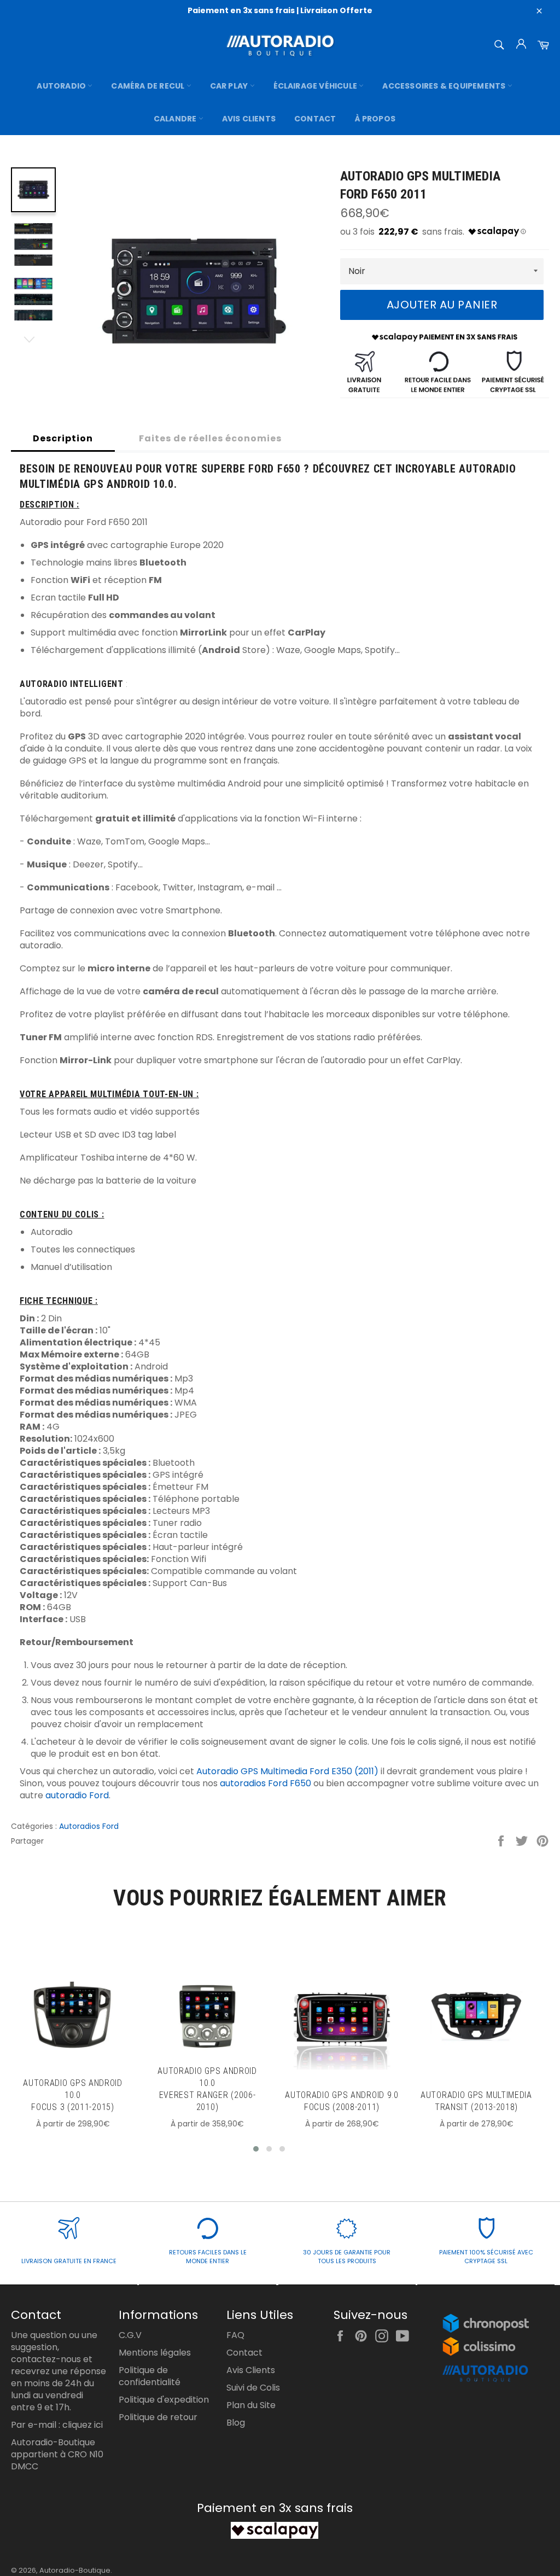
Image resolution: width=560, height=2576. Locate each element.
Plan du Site (251, 2405)
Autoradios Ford (89, 1826)
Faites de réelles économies (210, 438)
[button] (256, 2149)
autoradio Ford (77, 1795)
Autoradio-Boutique (75, 2570)
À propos (375, 119)
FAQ (235, 2335)
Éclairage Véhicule (316, 86)
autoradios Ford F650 (266, 1783)
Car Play (230, 86)
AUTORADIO (62, 86)
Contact (315, 119)
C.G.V (130, 2335)
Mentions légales (155, 2353)
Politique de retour (158, 2417)
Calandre (176, 119)
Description (63, 438)
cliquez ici (83, 2425)
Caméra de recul (148, 86)
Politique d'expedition (164, 2400)
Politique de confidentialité (150, 2376)
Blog (236, 2423)
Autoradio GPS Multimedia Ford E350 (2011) (287, 1771)
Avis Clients (249, 119)
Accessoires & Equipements (445, 86)
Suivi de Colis (253, 2388)
